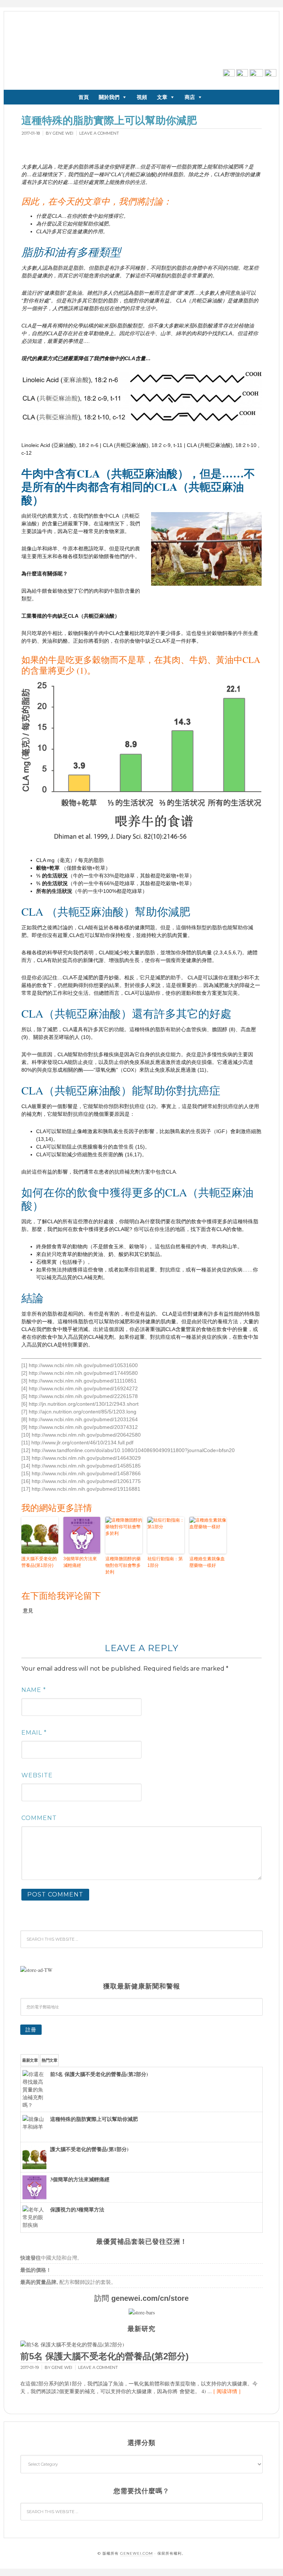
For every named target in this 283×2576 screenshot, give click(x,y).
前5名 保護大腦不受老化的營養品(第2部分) (104, 2356)
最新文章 (30, 2060)
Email (34, 1733)
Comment (39, 1818)
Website (37, 1775)
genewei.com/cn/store (150, 2298)
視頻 (142, 97)
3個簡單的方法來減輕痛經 (80, 1562)
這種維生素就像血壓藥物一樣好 (207, 1562)
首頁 (84, 97)
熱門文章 (49, 2060)
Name (34, 1690)
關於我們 (109, 97)
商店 (190, 97)
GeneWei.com (137, 2553)
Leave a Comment (99, 133)
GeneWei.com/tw (74, 40)
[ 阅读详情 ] (227, 2391)
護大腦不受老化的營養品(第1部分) (39, 1562)
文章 (162, 97)
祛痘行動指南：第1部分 (165, 1562)
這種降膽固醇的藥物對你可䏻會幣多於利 (123, 1565)
